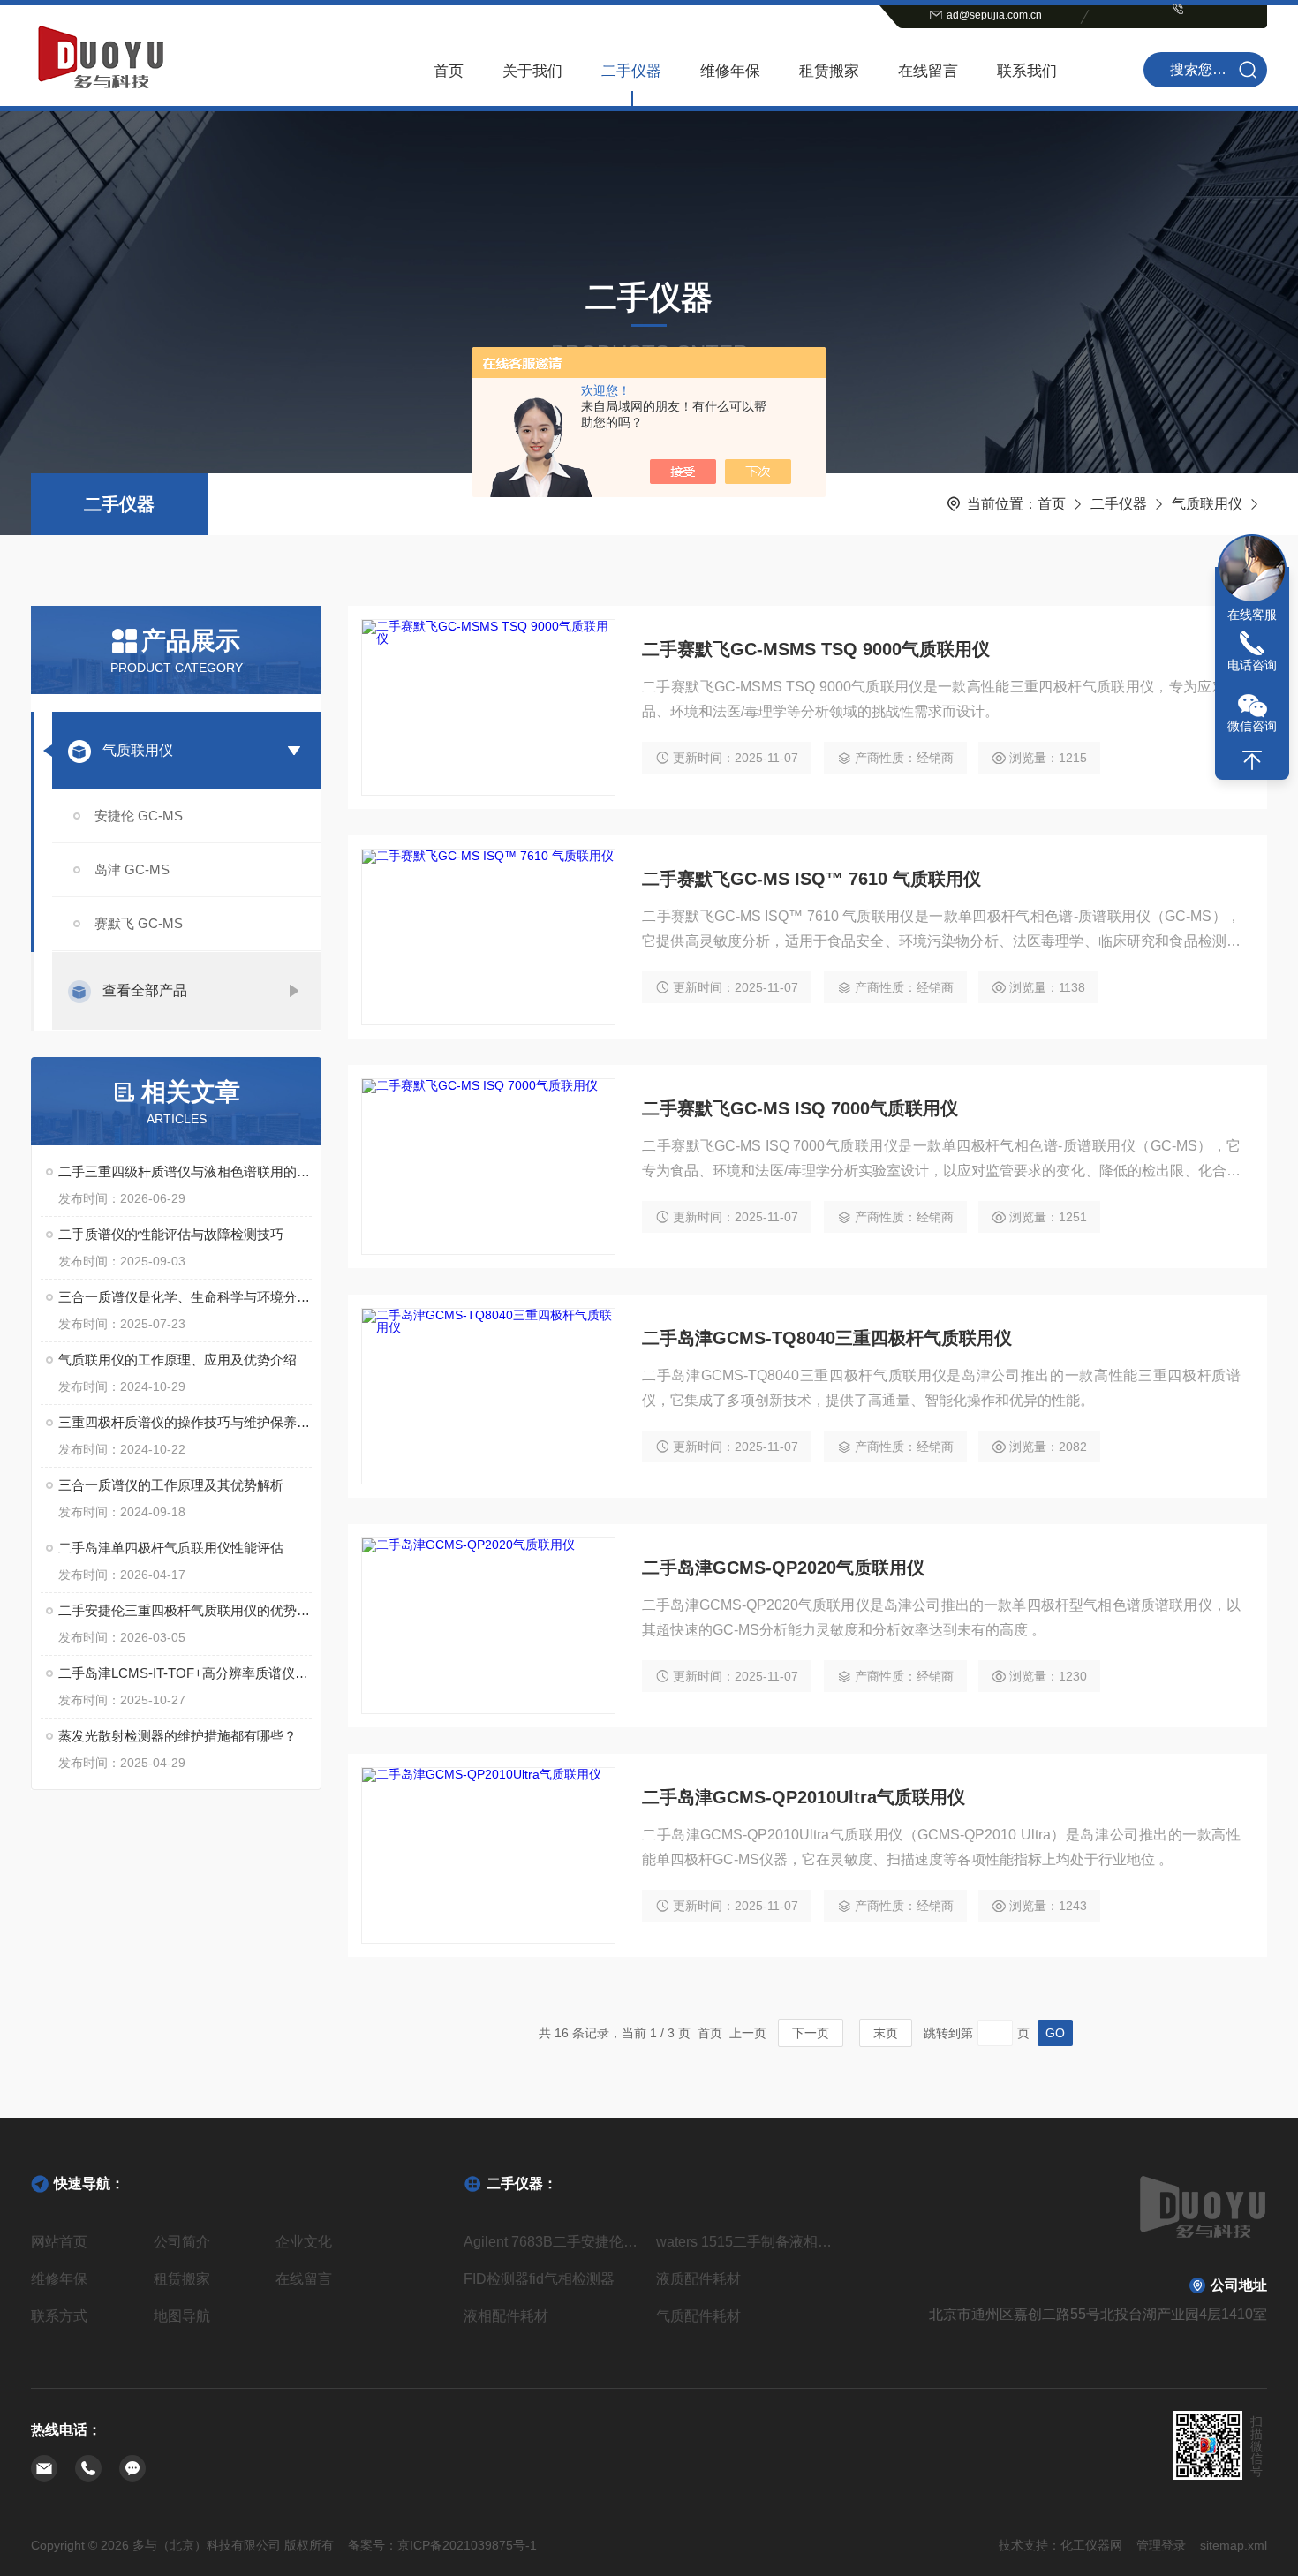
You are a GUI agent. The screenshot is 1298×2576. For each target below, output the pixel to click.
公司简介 (182, 2242)
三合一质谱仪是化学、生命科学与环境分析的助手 (185, 1297)
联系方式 (59, 2316)
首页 (449, 71)
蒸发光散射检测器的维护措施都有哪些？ (177, 1736)
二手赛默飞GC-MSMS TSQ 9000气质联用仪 (816, 649)
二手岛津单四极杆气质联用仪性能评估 (171, 1548)
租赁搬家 (829, 71)
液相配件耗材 (506, 2316)
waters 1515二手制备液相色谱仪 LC (745, 2242)
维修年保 (730, 71)
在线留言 (928, 71)
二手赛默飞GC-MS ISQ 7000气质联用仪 (800, 1108)
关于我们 (532, 71)
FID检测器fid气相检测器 (539, 2279)
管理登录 (1161, 2545)
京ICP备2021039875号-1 (467, 2545)
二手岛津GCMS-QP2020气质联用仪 (783, 1568)
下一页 (811, 2033)
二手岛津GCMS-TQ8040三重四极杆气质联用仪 (827, 1338)
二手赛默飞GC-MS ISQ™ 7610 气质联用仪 (811, 879)
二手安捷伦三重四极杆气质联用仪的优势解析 (185, 1610)
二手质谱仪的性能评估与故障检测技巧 (171, 1234)
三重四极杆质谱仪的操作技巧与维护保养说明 (185, 1422)
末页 (886, 2033)
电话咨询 (1252, 665)
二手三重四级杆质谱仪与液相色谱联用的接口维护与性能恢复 (185, 1171)
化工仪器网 (1091, 2545)
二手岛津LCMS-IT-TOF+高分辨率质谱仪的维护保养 (185, 1673)
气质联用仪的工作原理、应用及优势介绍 (177, 1360)
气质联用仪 (1207, 504)
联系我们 (1027, 71)
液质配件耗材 (698, 2279)
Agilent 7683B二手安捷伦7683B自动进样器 (553, 2242)
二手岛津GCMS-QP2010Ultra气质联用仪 (804, 1797)
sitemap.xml (1234, 2545)
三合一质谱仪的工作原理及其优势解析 (171, 1485)
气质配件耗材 (698, 2316)
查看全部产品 (145, 990)
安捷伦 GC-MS (139, 816)
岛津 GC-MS (132, 869)
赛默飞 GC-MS (139, 923)
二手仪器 (631, 71)
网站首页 (59, 2242)
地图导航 (182, 2316)
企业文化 (304, 2242)
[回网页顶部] (1252, 760)
